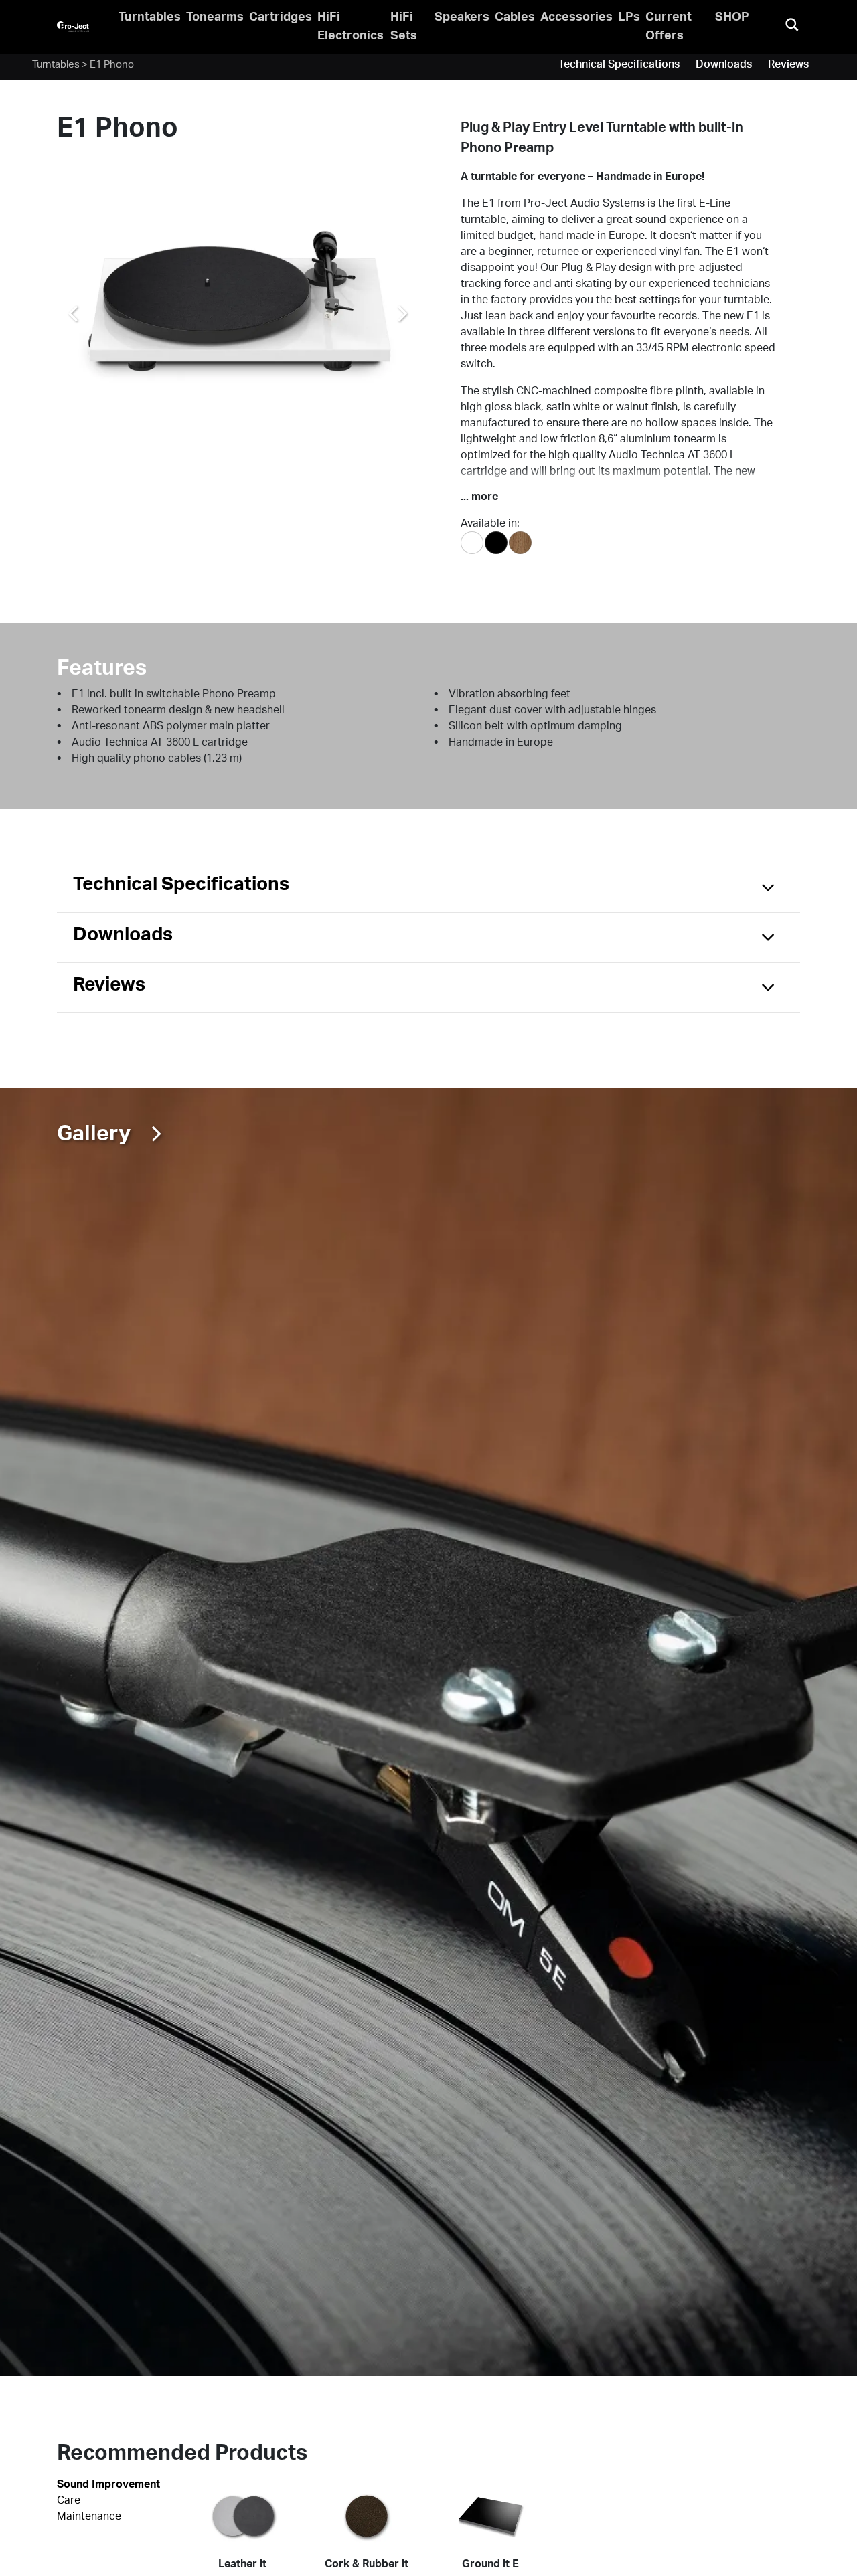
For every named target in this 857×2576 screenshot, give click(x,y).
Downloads (724, 64)
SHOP (732, 17)
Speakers (462, 17)
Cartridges (281, 17)
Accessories (576, 17)
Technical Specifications (619, 64)
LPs (629, 17)
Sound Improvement (108, 2484)
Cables (515, 17)
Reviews (788, 64)
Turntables (150, 17)
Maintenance (89, 2516)
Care (69, 2500)
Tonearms (215, 17)
